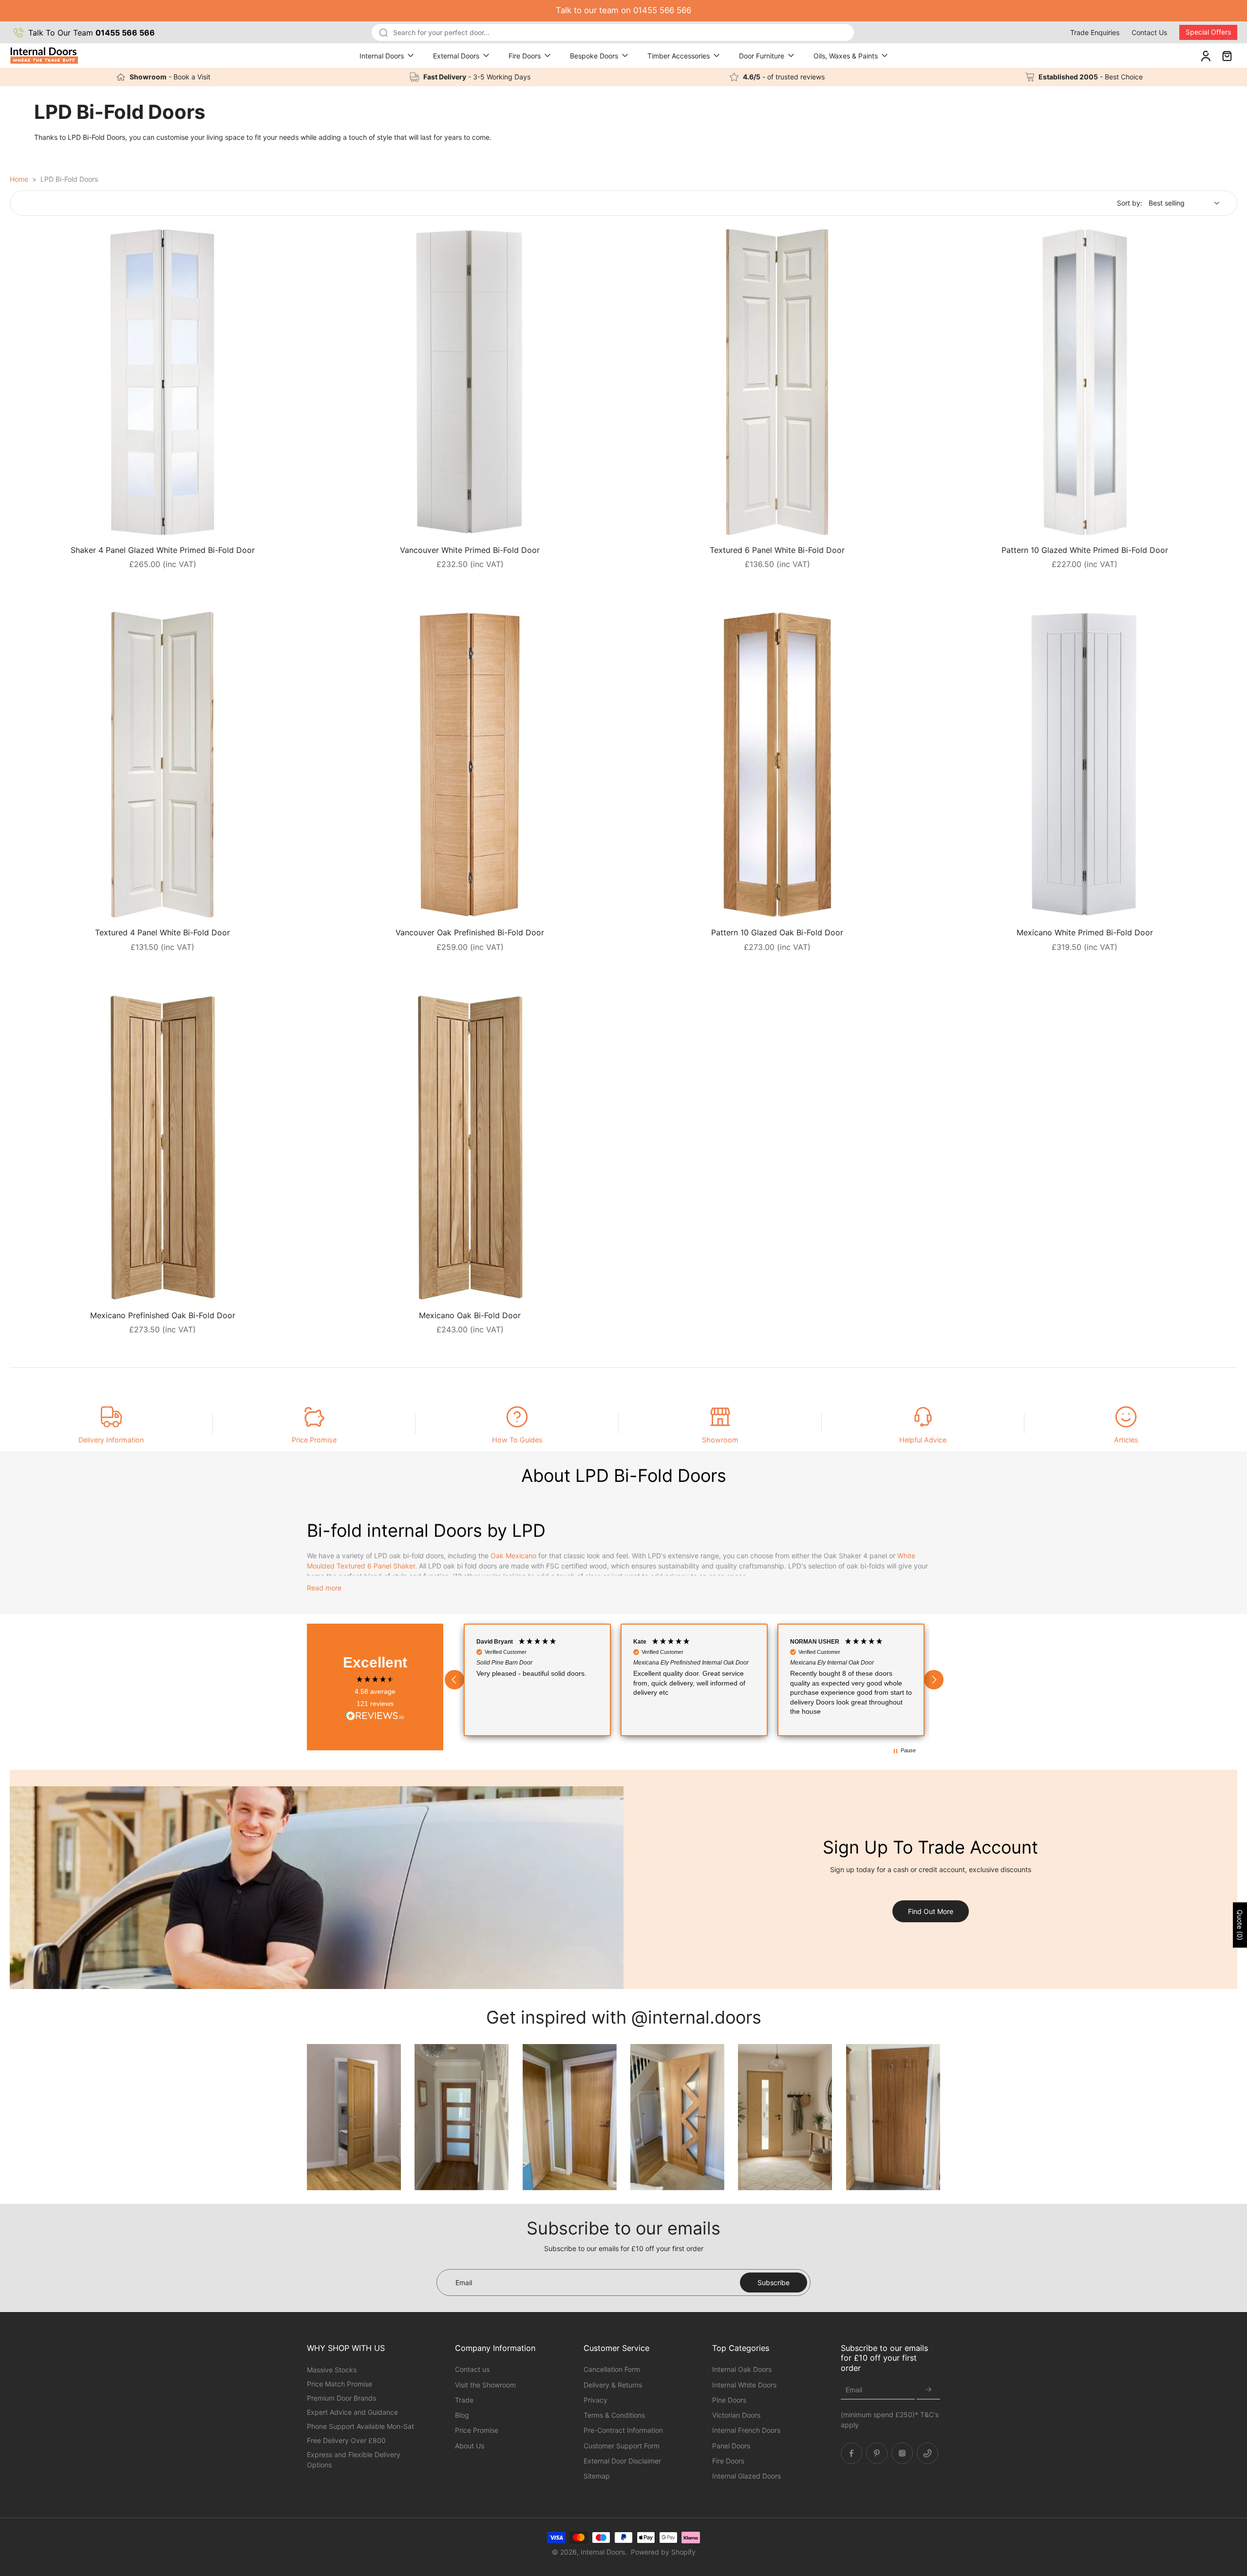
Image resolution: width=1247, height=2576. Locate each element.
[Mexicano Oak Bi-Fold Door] (470, 1147)
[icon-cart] (1227, 56)
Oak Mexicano (513, 1556)
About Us (470, 2445)
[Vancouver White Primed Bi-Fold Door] (470, 382)
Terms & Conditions (614, 2415)
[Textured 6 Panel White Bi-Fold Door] (777, 382)
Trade (464, 2399)
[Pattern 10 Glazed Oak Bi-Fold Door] (777, 765)
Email (854, 2390)
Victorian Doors (736, 2415)
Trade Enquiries (1095, 32)
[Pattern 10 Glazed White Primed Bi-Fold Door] (1085, 382)
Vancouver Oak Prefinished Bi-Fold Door (470, 932)
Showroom (720, 1440)
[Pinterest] (877, 2453)
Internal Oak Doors (742, 2369)
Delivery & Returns (613, 2384)
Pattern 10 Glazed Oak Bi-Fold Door (777, 932)
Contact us (472, 2369)
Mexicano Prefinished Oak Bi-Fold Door (163, 1315)
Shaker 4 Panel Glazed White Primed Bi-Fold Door (163, 550)
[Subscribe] (928, 2390)
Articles (1126, 1440)
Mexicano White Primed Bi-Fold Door (1085, 932)
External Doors (456, 56)
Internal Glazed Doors (746, 2476)
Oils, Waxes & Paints (846, 56)
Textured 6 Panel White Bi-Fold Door (777, 550)
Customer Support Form (622, 2445)
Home (19, 179)
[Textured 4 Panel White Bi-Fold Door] (162, 765)
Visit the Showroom (485, 2384)
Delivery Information (111, 1440)
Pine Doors (729, 2399)
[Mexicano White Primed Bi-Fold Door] (1085, 765)
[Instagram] (902, 2453)
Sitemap (597, 2476)
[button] (454, 1680)
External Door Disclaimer (622, 2460)
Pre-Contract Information (623, 2430)
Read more (324, 1588)
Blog (462, 2415)
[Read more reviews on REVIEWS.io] (375, 1716)
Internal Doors (382, 56)
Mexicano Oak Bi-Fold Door (470, 1315)
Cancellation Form (612, 2369)
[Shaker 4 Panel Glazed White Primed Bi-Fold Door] (162, 382)
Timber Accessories (679, 56)
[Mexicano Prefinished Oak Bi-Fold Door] (162, 1147)
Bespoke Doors (594, 56)
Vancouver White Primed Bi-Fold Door (470, 550)
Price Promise (314, 1440)
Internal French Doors (746, 2430)
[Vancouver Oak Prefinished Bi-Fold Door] (470, 765)
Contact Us (1149, 32)
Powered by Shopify (663, 2552)
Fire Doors (525, 56)
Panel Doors (731, 2445)
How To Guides (517, 1440)
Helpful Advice (923, 1440)
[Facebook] (851, 2453)
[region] (694, 1680)
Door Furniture (762, 56)
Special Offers (1208, 32)
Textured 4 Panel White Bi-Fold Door (162, 932)
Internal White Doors (744, 2384)
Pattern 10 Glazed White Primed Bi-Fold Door (1085, 550)
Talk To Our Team (92, 33)
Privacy (595, 2399)
